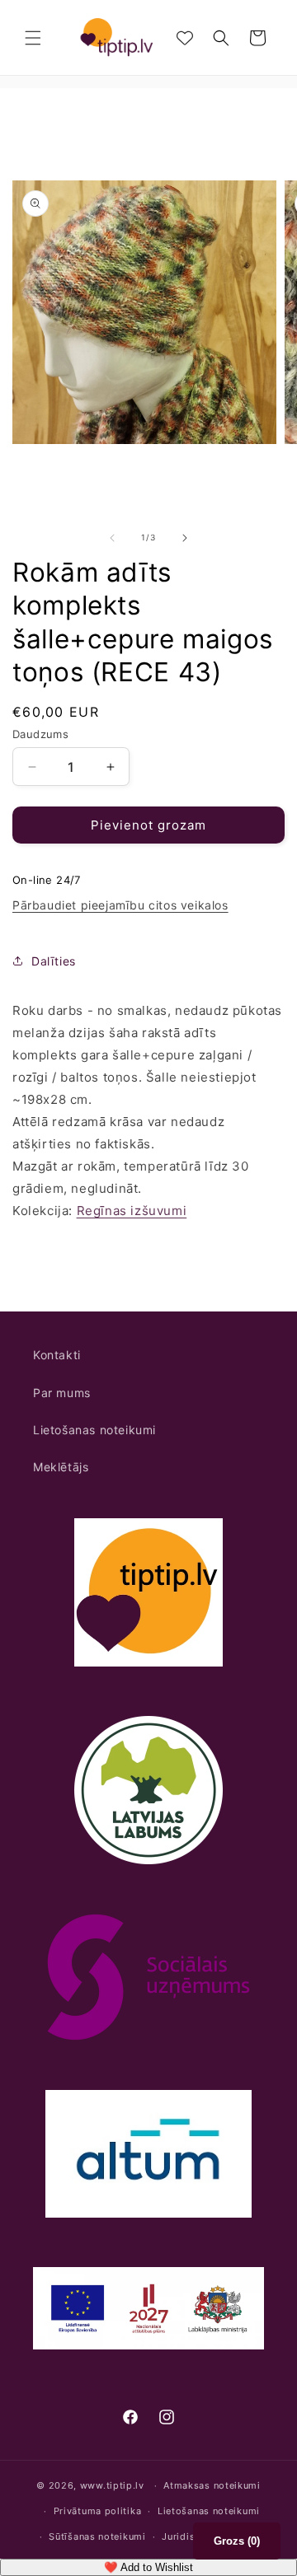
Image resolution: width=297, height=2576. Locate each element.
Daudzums (40, 734)
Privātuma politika (98, 2511)
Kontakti (57, 1355)
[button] (33, 38)
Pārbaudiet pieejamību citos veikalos (120, 905)
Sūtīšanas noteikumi (97, 2536)
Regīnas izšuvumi (132, 1211)
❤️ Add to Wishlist (148, 2567)
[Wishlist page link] (185, 38)
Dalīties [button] (54, 961)
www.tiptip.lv (112, 2485)
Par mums (62, 1393)
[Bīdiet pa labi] (185, 538)
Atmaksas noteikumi (212, 2485)
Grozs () (237, 2541)
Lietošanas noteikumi (94, 1430)
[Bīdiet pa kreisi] (112, 538)
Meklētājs (61, 1467)
